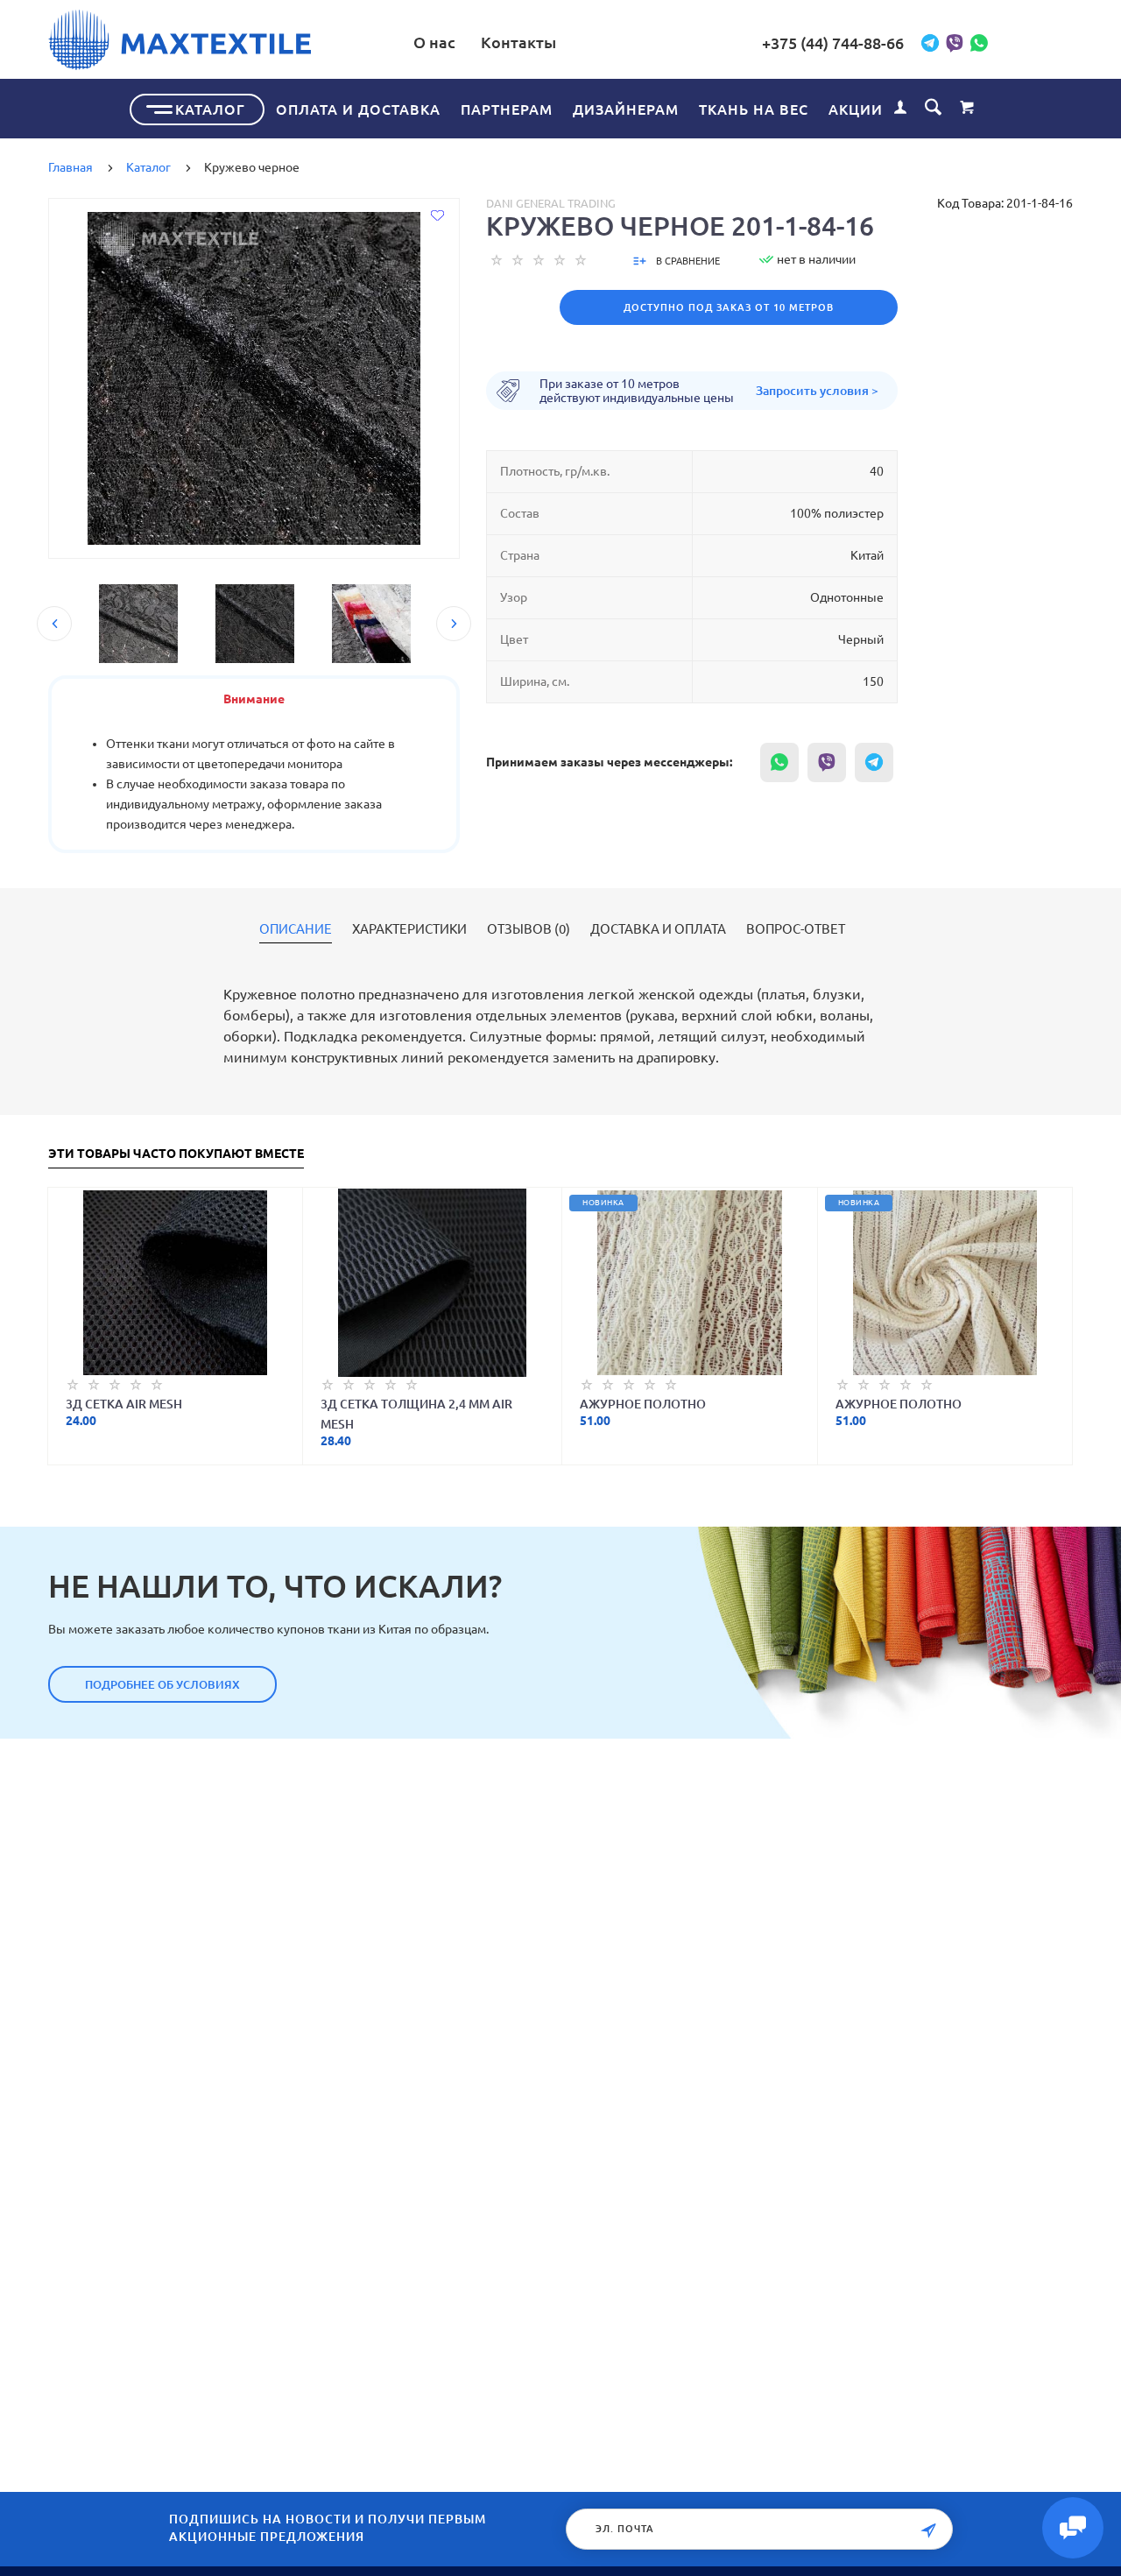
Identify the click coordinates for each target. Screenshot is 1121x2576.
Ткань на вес (754, 109)
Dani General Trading (551, 203)
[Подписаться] (928, 2531)
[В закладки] (437, 215)
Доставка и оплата (658, 929)
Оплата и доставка (358, 109)
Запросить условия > (817, 391)
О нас (434, 42)
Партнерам (507, 109)
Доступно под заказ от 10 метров (729, 307)
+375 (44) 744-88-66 (833, 43)
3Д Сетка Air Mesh (124, 1404)
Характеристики (409, 929)
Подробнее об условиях (162, 1684)
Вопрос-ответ (796, 929)
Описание (296, 929)
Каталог (210, 109)
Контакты (518, 42)
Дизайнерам (626, 109)
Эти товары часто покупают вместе (176, 1154)
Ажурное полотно (643, 1404)
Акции (856, 109)
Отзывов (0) (529, 929)
